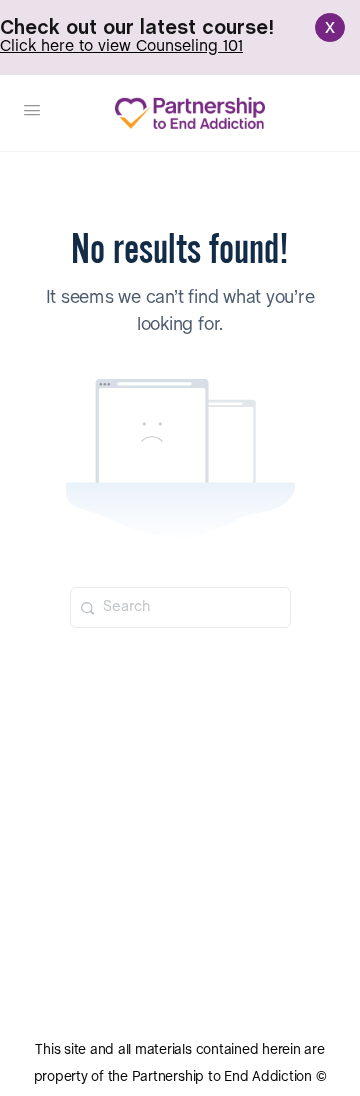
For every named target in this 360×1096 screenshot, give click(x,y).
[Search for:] (180, 607)
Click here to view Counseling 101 (121, 46)
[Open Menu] (32, 112)
